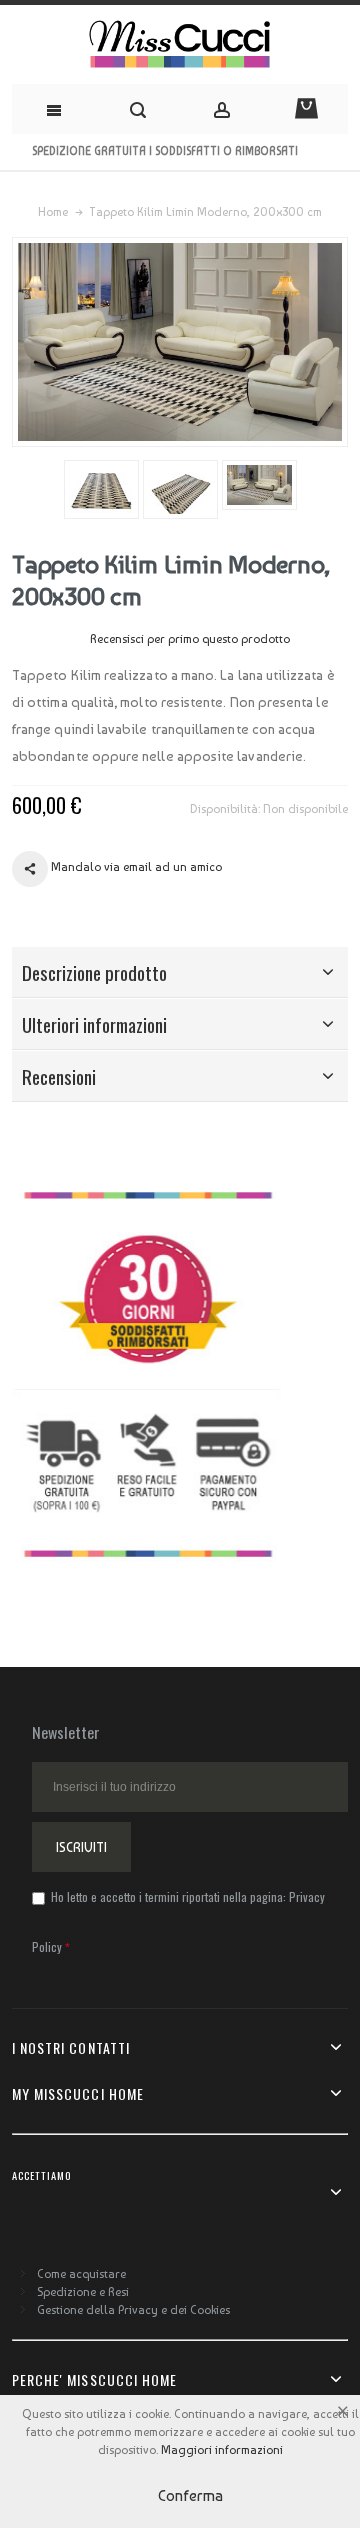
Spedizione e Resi (83, 2292)
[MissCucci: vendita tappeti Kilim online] (180, 44)
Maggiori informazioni (222, 2450)
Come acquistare (81, 2274)
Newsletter (66, 1732)
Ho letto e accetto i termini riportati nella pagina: (178, 1921)
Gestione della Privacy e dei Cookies (133, 2310)
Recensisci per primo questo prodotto (190, 639)
